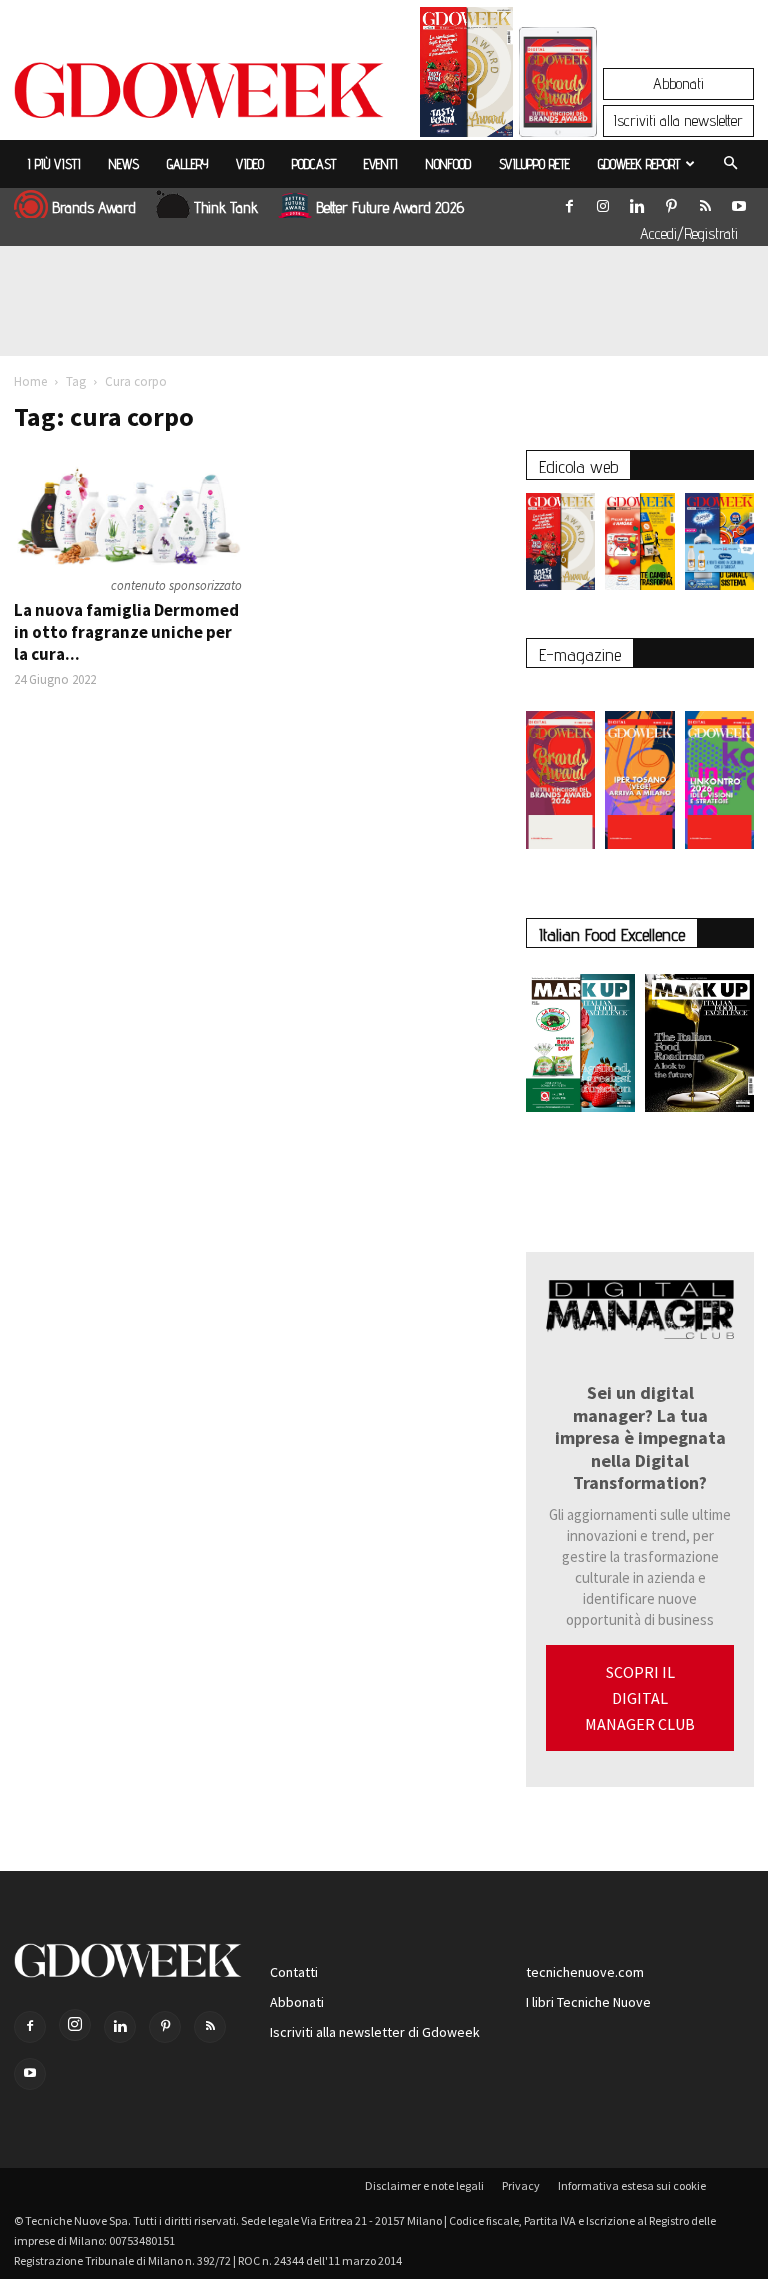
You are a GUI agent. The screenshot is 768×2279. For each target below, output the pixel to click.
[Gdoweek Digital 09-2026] (719, 770)
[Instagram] (603, 202)
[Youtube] (739, 202)
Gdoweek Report (639, 164)
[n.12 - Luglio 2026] (466, 77)
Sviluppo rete (534, 164)
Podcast (314, 164)
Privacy (521, 2185)
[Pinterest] (671, 202)
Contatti (294, 1972)
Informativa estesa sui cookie (632, 2185)
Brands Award (94, 207)
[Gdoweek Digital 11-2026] (558, 109)
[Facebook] (569, 202)
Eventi (381, 164)
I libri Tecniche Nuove (588, 2002)
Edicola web (578, 466)
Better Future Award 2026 (390, 207)
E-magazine (580, 654)
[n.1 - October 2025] (580, 1047)
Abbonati (678, 83)
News (124, 164)
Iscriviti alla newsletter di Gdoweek (375, 2032)
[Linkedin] (637, 202)
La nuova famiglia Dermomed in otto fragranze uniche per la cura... (126, 632)
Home (30, 381)
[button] (730, 164)
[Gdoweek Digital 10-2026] (639, 770)
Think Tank (226, 207)
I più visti (54, 164)
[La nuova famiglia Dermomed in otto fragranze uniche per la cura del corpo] (128, 509)
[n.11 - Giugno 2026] (639, 546)
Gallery (187, 164)
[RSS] (705, 202)
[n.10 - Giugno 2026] (719, 546)
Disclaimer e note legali (424, 2185)
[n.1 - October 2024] (699, 1047)
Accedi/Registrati (689, 233)
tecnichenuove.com (585, 1972)
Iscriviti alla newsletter (678, 120)
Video (250, 164)
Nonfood (448, 164)
